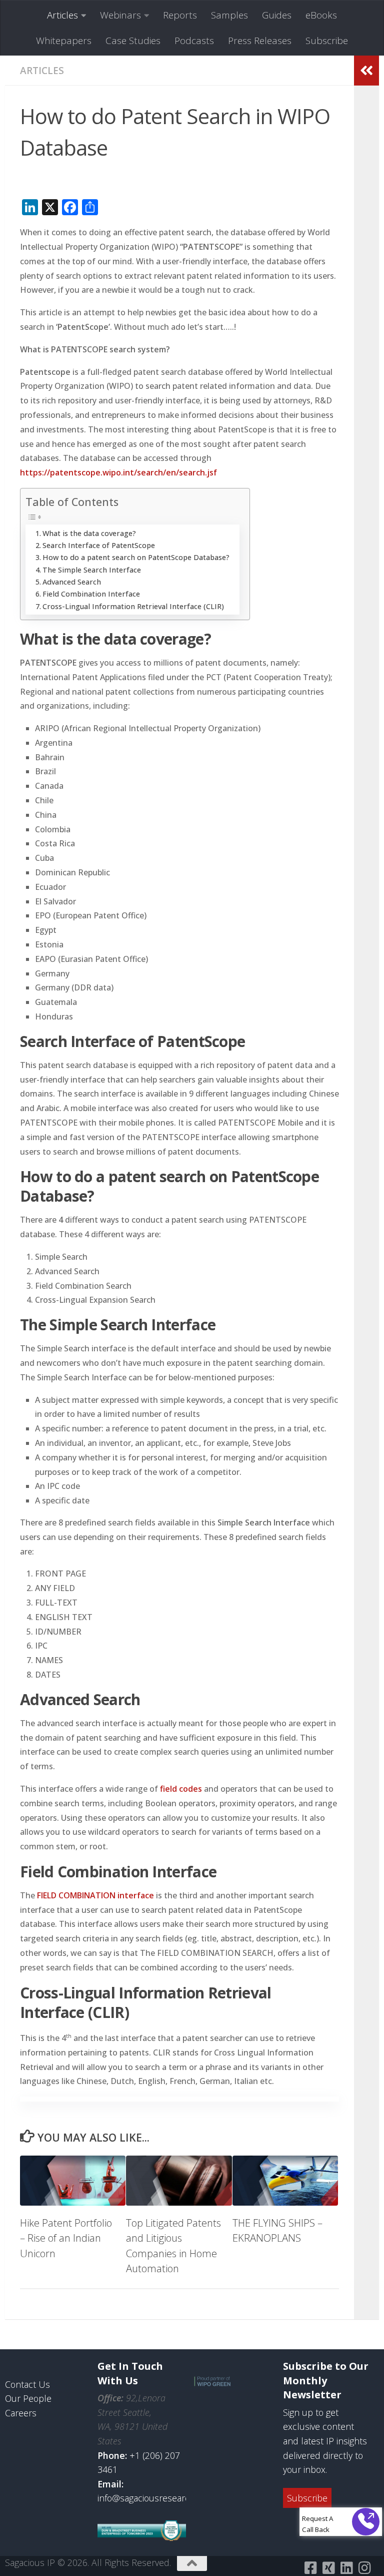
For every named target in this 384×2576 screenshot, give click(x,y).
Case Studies (133, 41)
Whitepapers (64, 41)
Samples (229, 15)
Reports (180, 15)
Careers (21, 2413)
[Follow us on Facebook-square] (310, 2568)
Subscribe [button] (307, 2498)
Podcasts (194, 41)
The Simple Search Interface (92, 570)
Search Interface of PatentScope (99, 545)
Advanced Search (72, 582)
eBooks (321, 15)
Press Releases (260, 41)
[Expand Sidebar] (366, 71)
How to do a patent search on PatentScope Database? (136, 557)
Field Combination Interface (91, 594)
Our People (28, 2398)
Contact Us (27, 2384)
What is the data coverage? (89, 533)
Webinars (120, 15)
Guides (277, 15)
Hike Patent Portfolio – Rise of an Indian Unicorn (66, 2238)
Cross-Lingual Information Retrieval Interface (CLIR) (133, 606)
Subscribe (327, 41)
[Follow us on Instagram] (364, 2568)
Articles (62, 15)
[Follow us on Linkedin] (346, 2568)
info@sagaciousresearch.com (156, 2498)
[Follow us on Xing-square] (328, 2568)
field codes (181, 1789)
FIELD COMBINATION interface (95, 1895)
